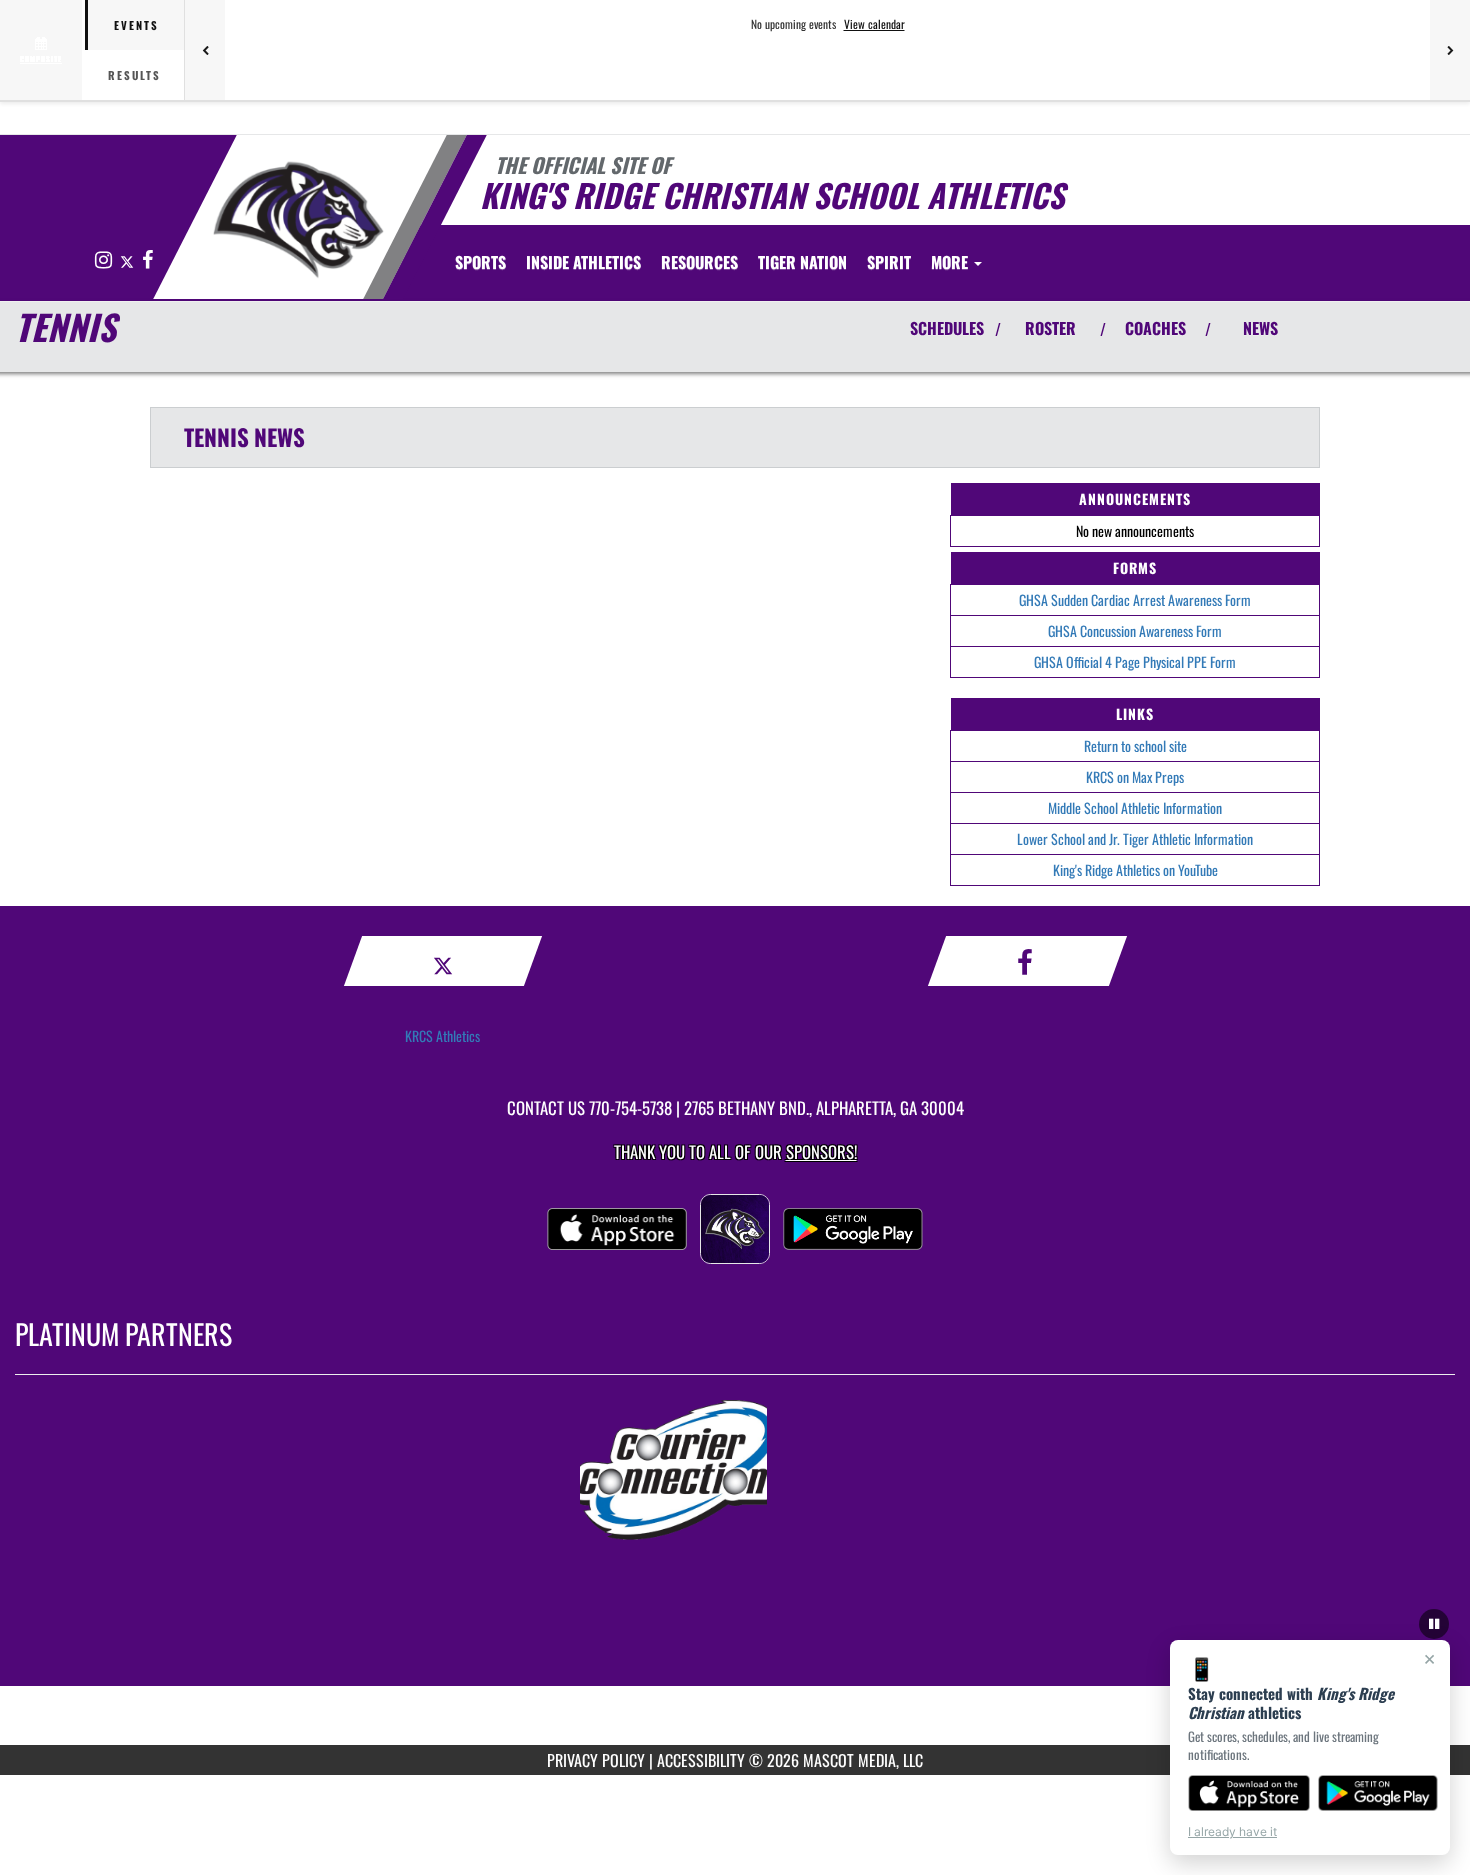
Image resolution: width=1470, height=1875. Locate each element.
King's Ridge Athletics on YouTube (1135, 869)
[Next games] (1450, 50)
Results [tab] (134, 75)
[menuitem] (802, 262)
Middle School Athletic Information (1135, 807)
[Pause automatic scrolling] (1434, 1624)
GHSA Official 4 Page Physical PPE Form (1135, 661)
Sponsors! (821, 1151)
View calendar (874, 24)
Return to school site (1135, 745)
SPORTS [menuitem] (480, 262)
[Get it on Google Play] (1378, 1793)
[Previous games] (205, 50)
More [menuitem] (951, 262)
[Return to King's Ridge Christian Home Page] (298, 220)
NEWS (1260, 328)
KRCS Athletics (442, 1035)
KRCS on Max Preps (1135, 776)
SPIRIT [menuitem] (889, 262)
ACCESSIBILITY (701, 1760)
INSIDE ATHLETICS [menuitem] (583, 262)
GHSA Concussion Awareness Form (1135, 630)
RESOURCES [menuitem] (699, 262)
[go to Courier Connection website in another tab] (735, 1470)
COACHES (1155, 328)
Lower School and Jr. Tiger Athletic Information (1135, 838)
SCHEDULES (947, 328)
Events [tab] (136, 25)
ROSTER (1050, 328)
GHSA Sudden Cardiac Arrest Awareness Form (1135, 599)
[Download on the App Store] (1249, 1793)
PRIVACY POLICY (596, 1760)
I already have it (1232, 1831)
